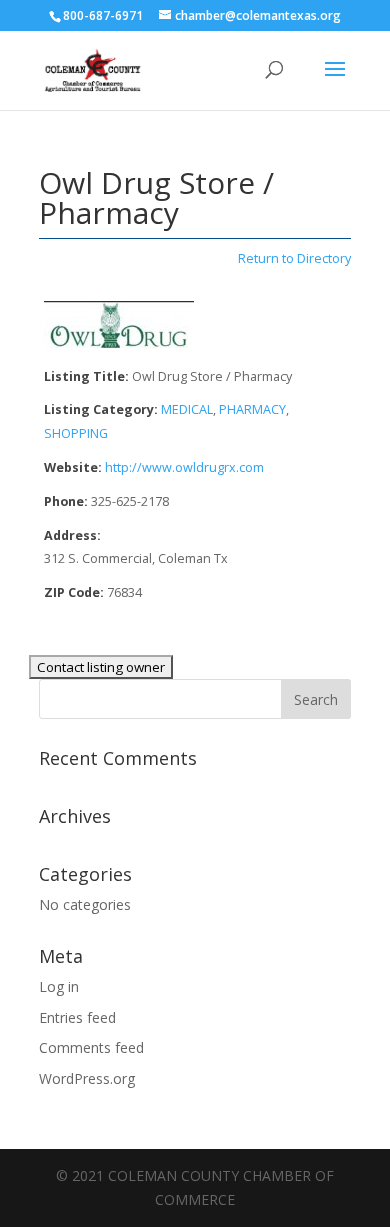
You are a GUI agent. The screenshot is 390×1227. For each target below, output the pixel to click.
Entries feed (77, 1017)
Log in (59, 986)
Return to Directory (294, 258)
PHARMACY (252, 409)
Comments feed (91, 1047)
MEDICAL (187, 409)
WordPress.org (87, 1078)
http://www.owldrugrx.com (184, 467)
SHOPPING (76, 433)
